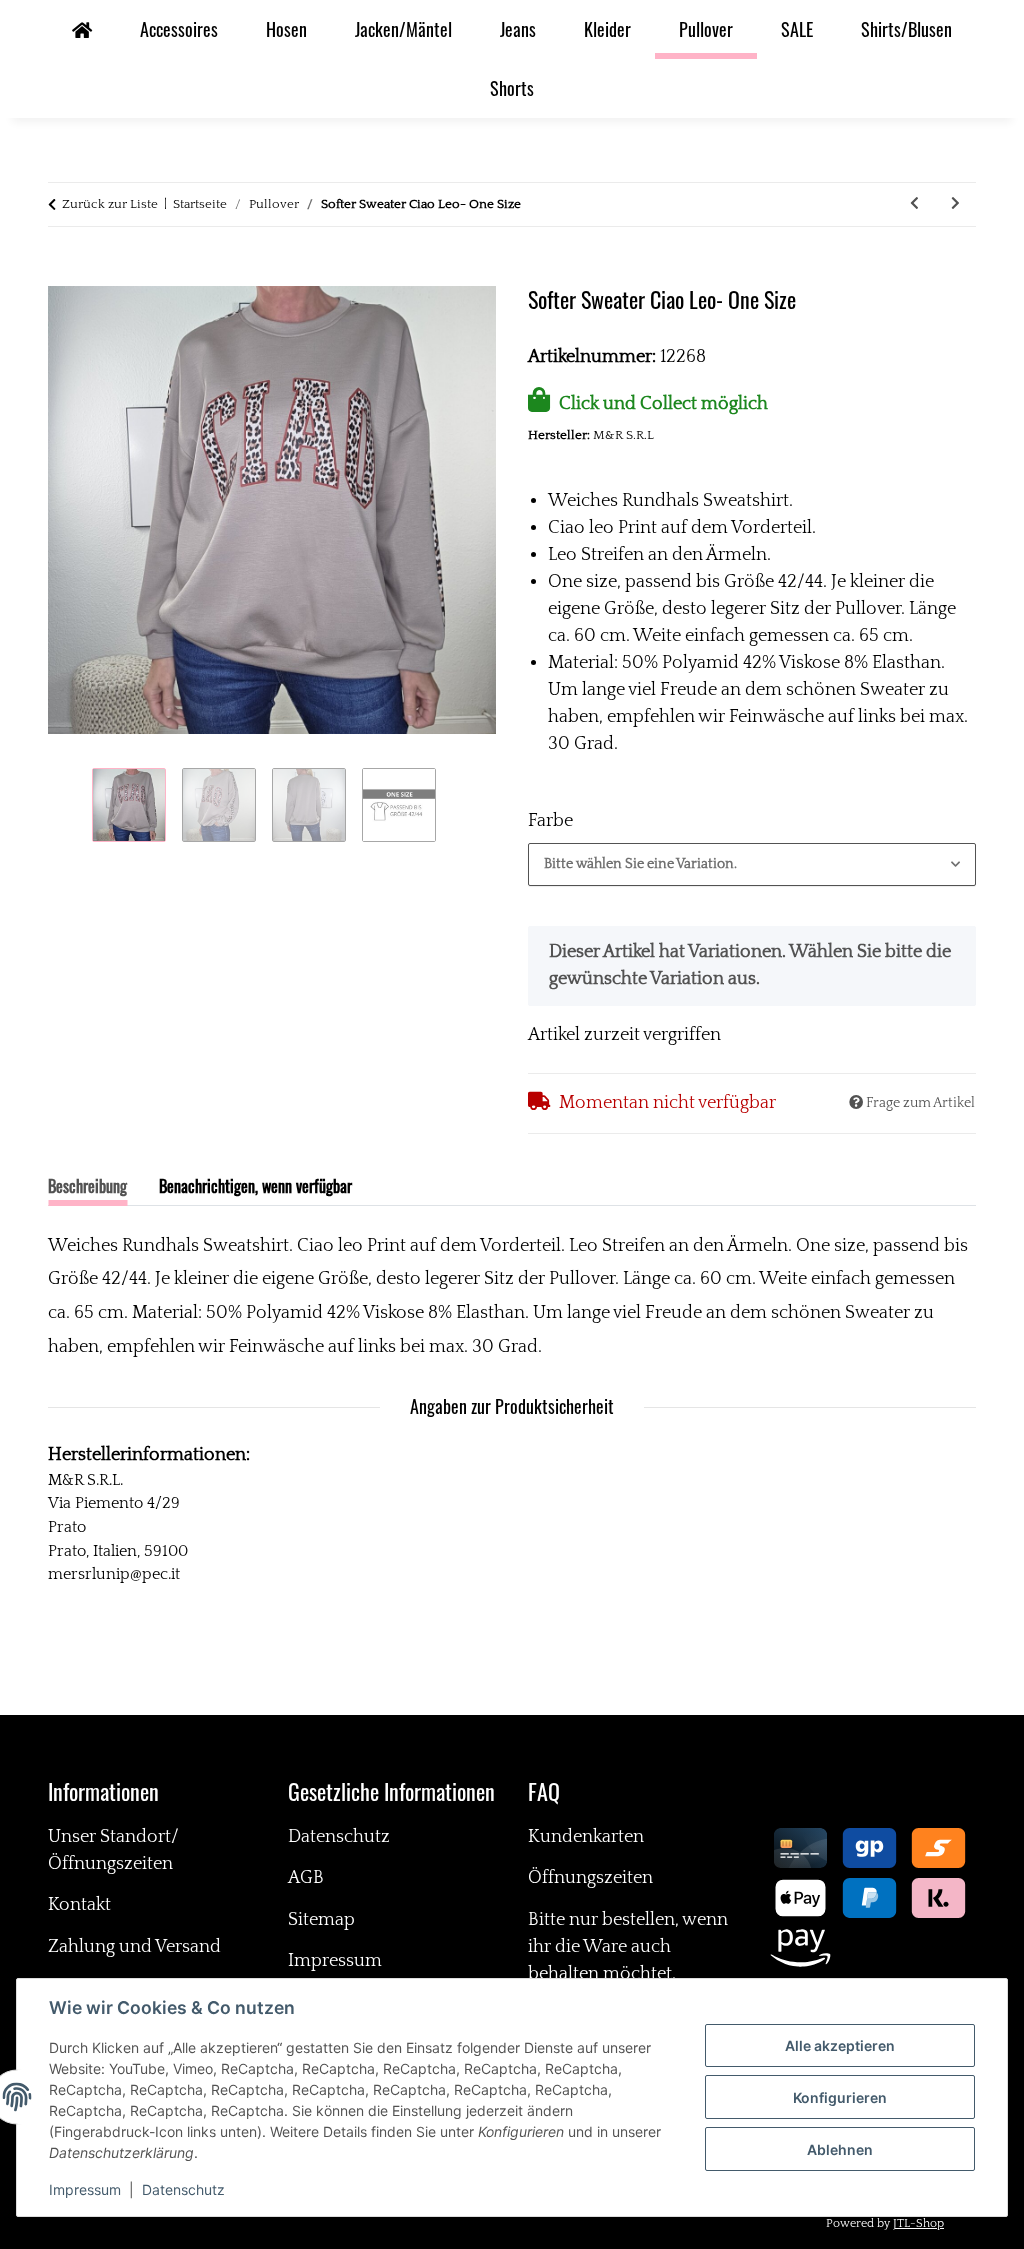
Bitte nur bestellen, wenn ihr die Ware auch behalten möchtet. (628, 1947)
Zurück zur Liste (110, 204)
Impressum (85, 2189)
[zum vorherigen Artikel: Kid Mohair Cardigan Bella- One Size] (914, 204)
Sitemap (321, 1920)
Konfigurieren (840, 2097)
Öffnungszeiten (590, 1878)
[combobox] (752, 864)
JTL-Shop (918, 2223)
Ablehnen (840, 2149)
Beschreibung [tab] (87, 1186)
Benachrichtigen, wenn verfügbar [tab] (255, 1186)
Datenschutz (183, 2189)
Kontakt (79, 1905)
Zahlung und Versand (134, 1947)
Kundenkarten (586, 1837)
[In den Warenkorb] (64, 273)
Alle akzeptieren (840, 2045)
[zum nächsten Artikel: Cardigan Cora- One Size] (955, 204)
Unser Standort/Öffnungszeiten (113, 1850)
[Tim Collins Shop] (82, 29)
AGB (306, 1878)
